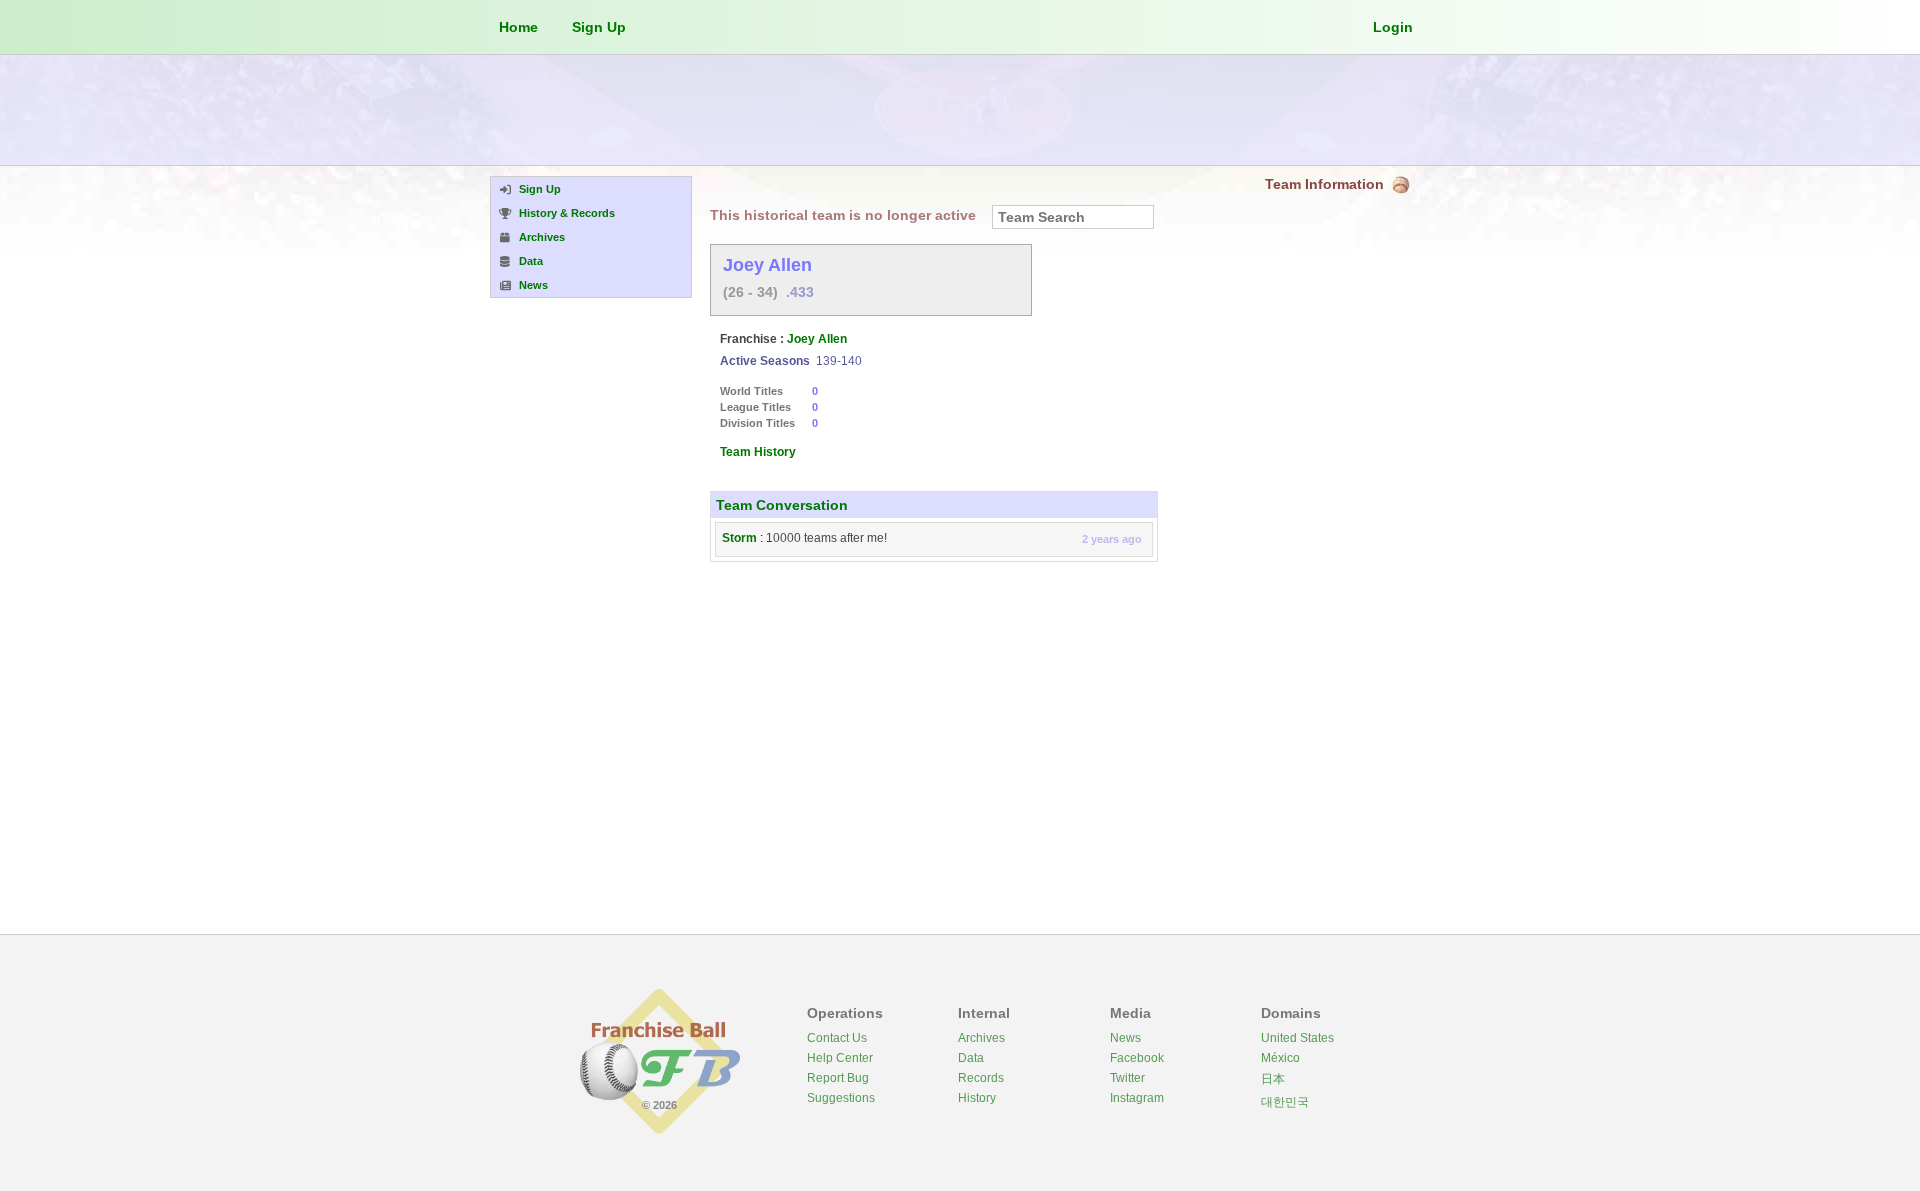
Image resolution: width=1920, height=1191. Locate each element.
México (1280, 1058)
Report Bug (838, 1078)
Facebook (1137, 1058)
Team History (758, 452)
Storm (739, 538)
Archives (981, 1038)
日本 (1273, 1079)
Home (518, 27)
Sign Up (599, 27)
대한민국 (1285, 1102)
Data (971, 1058)
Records (981, 1078)
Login (1393, 27)
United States (1297, 1038)
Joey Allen (817, 339)
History (977, 1098)
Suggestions (841, 1098)
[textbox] (1073, 217)
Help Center (840, 1058)
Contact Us (837, 1038)
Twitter (1127, 1078)
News (1125, 1038)
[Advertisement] (960, 110)
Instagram (1137, 1098)
